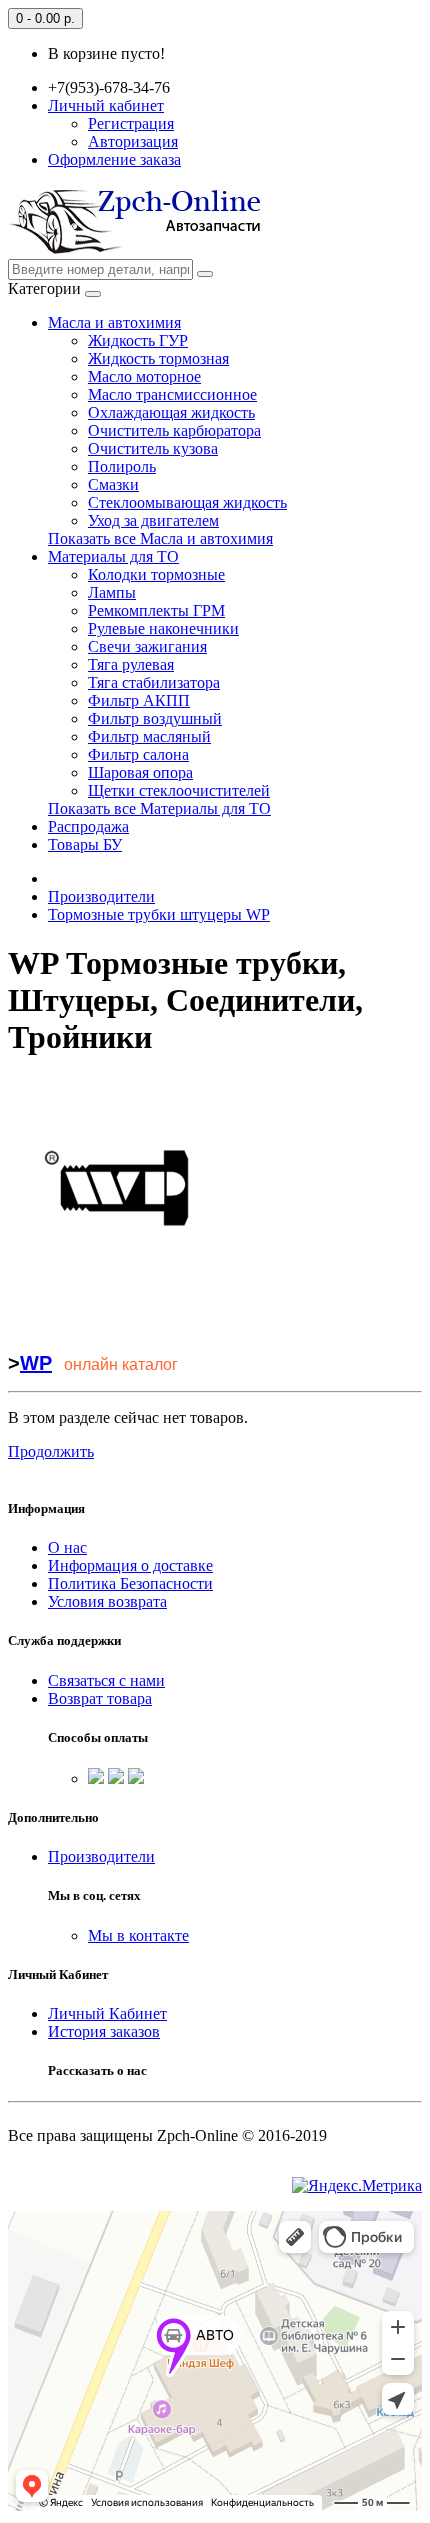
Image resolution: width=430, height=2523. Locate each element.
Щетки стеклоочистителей (179, 790)
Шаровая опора (140, 772)
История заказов (104, 2031)
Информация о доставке (130, 1565)
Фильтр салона (138, 754)
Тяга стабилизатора (154, 682)
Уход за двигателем (153, 520)
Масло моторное (144, 376)
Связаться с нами (106, 1680)
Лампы (112, 592)
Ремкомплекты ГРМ (156, 610)
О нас (67, 1547)
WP (36, 1363)
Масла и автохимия (114, 322)
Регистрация (131, 123)
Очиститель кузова (153, 448)
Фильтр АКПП (139, 700)
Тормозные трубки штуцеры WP (159, 914)
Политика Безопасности (130, 1583)
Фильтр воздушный (155, 718)
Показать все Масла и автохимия (160, 538)
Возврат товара (100, 1698)
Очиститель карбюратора (174, 430)
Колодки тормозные (156, 574)
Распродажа (88, 826)
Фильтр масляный (149, 736)
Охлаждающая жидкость (171, 412)
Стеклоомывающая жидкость (187, 502)
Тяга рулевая (131, 664)
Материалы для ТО (113, 556)
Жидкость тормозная (158, 358)
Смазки (113, 484)
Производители (101, 896)
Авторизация (133, 141)
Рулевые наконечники (163, 628)
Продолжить (51, 1451)
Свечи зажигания (147, 646)
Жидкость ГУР (138, 340)
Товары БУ (85, 844)
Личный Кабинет (107, 2013)
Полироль (122, 466)
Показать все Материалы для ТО (159, 808)
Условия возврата (107, 1601)
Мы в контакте (138, 1935)
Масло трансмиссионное (172, 394)
